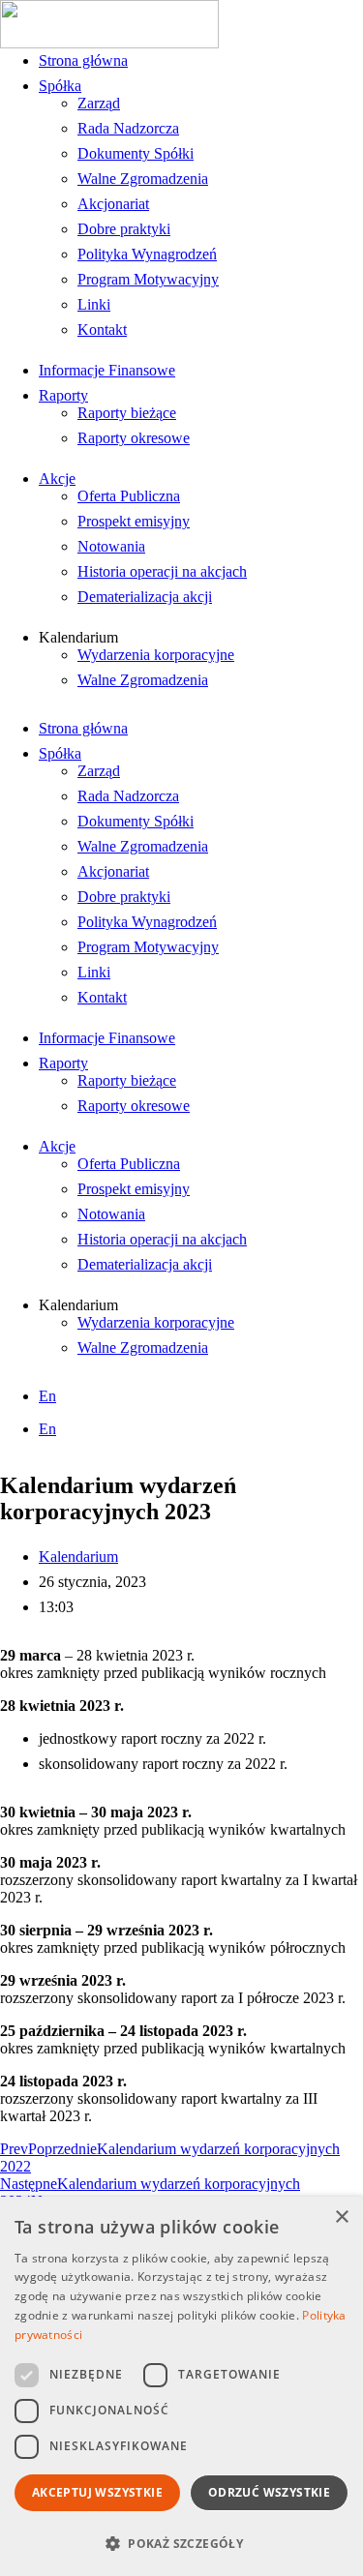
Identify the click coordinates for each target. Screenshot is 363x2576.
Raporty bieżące (127, 413)
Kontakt (102, 329)
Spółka (60, 86)
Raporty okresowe (134, 438)
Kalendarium (78, 1557)
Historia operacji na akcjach (162, 571)
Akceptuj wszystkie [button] (97, 2492)
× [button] (341, 2217)
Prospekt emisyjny (134, 521)
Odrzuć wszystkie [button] (269, 2492)
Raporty (63, 395)
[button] (181, 2543)
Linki (94, 304)
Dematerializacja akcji (145, 597)
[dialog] (181, 2386)
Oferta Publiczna (129, 496)
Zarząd (99, 103)
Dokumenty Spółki (136, 153)
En (47, 1396)
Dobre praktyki (124, 229)
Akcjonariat (113, 204)
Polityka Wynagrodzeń (147, 254)
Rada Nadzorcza (128, 128)
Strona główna (83, 60)
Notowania (111, 546)
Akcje (57, 479)
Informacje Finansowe (107, 370)
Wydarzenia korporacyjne (156, 655)
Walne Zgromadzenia (143, 179)
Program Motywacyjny (148, 279)
